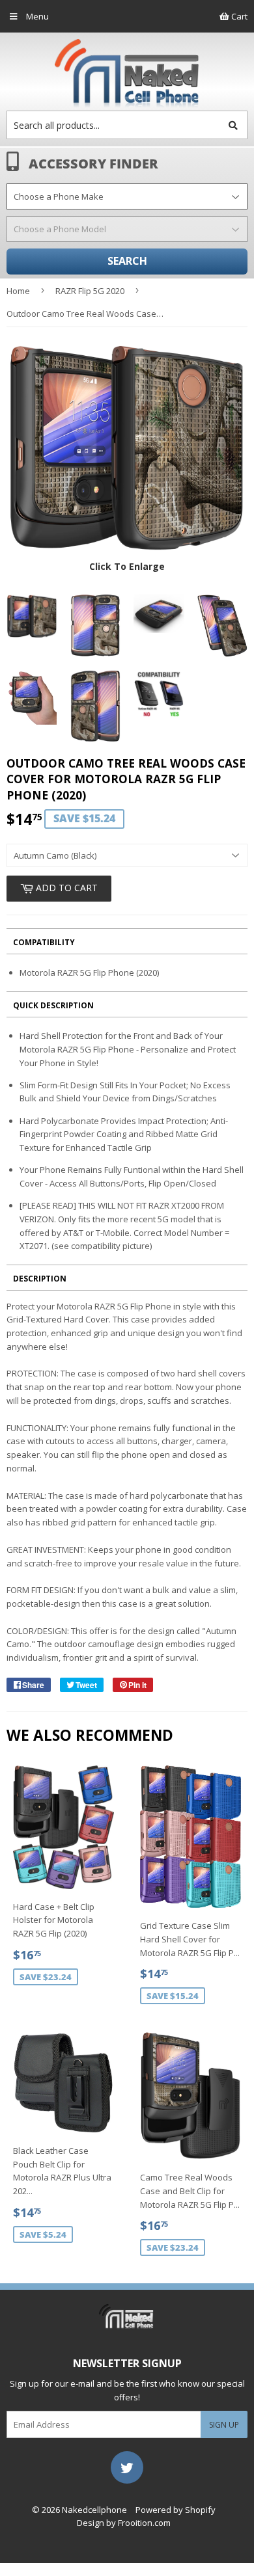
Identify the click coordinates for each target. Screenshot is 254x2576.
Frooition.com (144, 2523)
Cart (238, 16)
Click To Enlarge (127, 566)
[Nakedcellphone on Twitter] (127, 2466)
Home (18, 291)
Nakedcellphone (94, 2510)
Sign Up (224, 2425)
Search (127, 261)
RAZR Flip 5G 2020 (90, 291)
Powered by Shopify (176, 2510)
